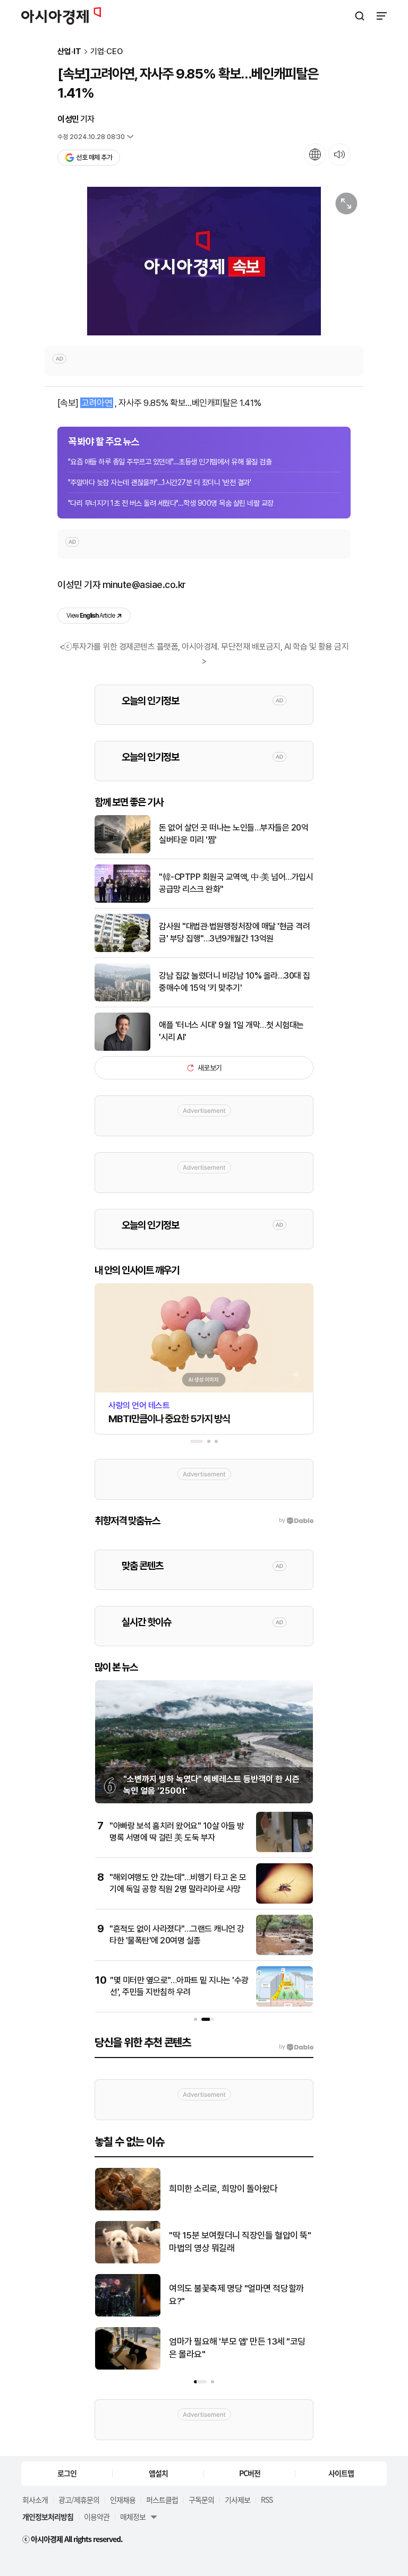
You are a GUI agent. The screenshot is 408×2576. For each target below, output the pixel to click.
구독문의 (201, 2500)
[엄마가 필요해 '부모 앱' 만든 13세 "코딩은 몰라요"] (128, 2367)
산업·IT (69, 52)
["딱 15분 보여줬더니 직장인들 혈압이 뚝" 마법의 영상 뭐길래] (128, 2261)
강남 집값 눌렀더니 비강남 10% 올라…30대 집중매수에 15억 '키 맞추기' (235, 982)
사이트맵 (341, 2473)
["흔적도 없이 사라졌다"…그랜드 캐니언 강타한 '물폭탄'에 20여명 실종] (284, 1953)
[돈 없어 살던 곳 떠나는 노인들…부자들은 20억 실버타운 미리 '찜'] (122, 851)
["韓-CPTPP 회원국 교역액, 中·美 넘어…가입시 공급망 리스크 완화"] (122, 900)
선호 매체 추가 (94, 157)
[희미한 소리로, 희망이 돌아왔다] (128, 2208)
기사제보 (237, 2500)
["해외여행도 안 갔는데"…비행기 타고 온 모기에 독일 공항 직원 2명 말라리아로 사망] (284, 1901)
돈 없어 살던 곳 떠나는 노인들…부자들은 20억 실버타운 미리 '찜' (233, 833)
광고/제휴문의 (79, 2500)
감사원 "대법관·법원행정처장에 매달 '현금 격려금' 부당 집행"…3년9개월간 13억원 (234, 932)
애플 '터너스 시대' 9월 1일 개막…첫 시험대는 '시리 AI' (231, 1031)
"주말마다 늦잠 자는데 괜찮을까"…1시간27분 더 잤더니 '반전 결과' (159, 482)
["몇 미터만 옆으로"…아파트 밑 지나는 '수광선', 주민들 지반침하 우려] (284, 2004)
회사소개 (35, 2500)
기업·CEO (107, 52)
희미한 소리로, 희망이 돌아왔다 (223, 2189)
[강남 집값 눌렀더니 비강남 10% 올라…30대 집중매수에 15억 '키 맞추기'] (122, 999)
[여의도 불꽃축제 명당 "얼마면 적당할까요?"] (128, 2314)
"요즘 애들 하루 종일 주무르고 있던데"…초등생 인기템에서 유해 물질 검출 (170, 462)
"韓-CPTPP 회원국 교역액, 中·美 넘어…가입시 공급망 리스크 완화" (236, 883)
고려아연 (97, 403)
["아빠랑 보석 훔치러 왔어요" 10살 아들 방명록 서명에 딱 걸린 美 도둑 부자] (284, 1850)
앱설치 (158, 2473)
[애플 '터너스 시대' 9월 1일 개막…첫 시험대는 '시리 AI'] (122, 1048)
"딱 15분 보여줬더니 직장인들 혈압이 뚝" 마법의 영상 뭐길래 (240, 2242)
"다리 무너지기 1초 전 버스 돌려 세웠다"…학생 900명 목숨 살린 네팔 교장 (171, 503)
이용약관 (97, 2517)
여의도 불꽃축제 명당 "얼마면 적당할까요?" (236, 2295)
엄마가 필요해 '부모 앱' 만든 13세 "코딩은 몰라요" (237, 2348)
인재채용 (123, 2500)
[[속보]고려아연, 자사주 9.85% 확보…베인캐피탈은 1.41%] (204, 261)
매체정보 (133, 2517)
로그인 (67, 2473)
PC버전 (250, 2473)
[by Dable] (296, 2047)
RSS (267, 2500)
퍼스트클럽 (162, 2500)
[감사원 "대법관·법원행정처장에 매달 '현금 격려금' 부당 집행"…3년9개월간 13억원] (122, 950)
